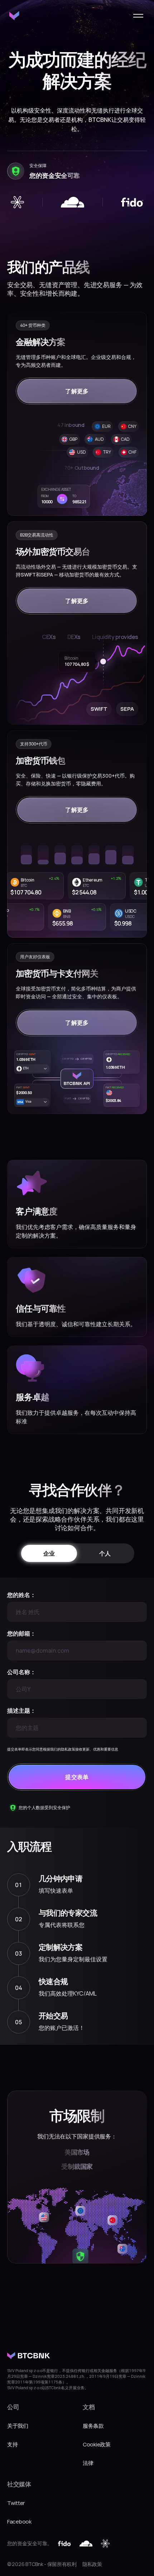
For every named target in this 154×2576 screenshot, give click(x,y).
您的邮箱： (21, 1633)
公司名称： (21, 1672)
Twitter (16, 2503)
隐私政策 (92, 2564)
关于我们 (18, 2426)
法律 (88, 2463)
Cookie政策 (97, 2444)
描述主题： (21, 1711)
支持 (12, 2444)
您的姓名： (21, 1595)
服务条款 (93, 2426)
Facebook (19, 2522)
